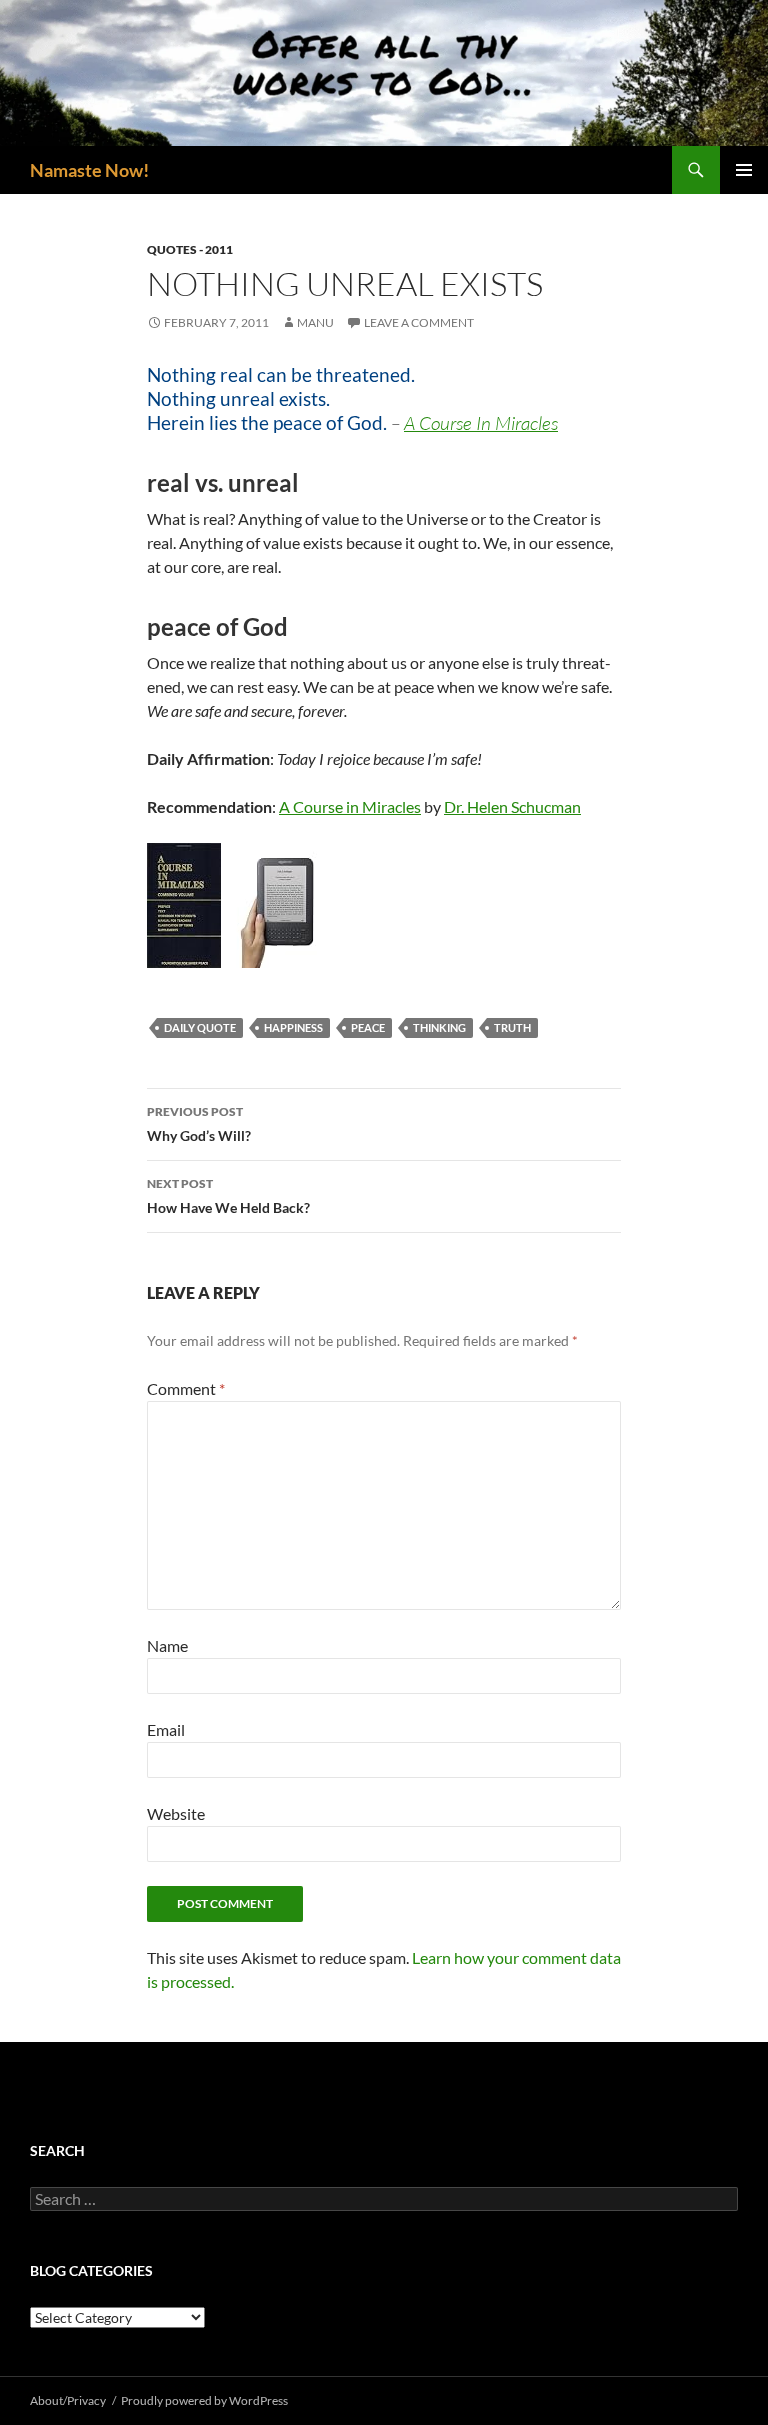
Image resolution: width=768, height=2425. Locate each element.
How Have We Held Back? (228, 1196)
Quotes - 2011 (190, 249)
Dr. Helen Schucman (512, 806)
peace (368, 1027)
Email (166, 1729)
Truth (512, 1027)
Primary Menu (744, 170)
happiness (293, 1027)
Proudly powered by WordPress (204, 2400)
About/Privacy (68, 2400)
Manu (315, 322)
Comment (186, 1388)
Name (167, 1645)
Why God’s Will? (199, 1124)
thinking (439, 1027)
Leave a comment (419, 322)
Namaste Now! (89, 170)
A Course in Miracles (350, 806)
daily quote (200, 1027)
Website (176, 1813)
